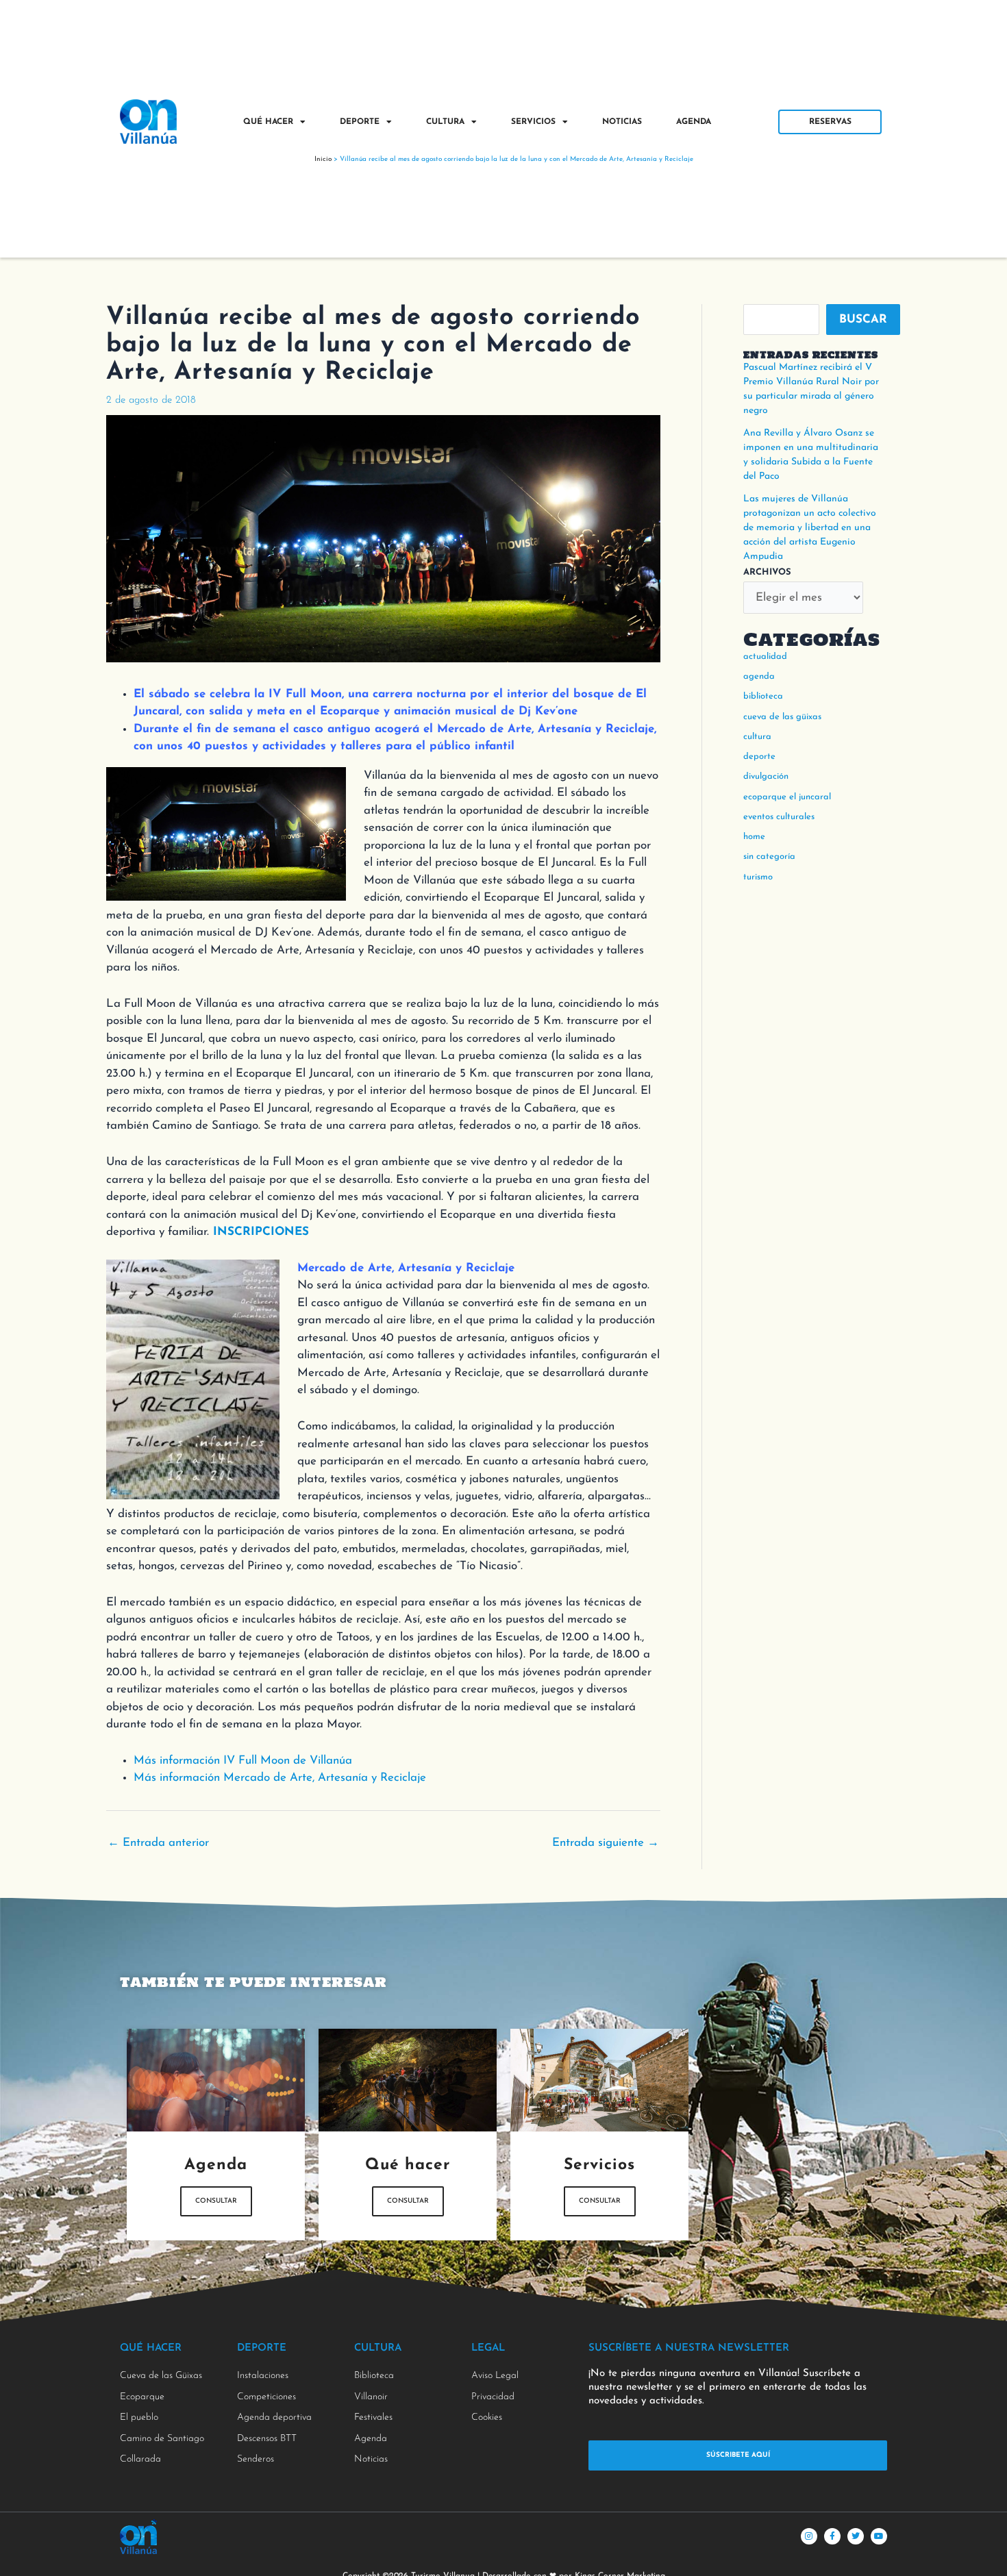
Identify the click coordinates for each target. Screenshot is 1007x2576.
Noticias (622, 122)
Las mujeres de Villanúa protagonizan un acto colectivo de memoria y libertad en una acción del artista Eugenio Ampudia (810, 528)
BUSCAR (863, 320)
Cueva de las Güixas (782, 717)
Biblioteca (763, 696)
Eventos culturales (779, 817)
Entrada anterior (158, 1843)
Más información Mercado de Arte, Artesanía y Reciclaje (280, 1778)
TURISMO (758, 877)
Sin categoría (769, 856)
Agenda (694, 122)
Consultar (216, 2201)
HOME (754, 837)
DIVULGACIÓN (766, 776)
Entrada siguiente (606, 1843)
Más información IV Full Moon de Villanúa (243, 1761)
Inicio (323, 159)
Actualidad (765, 656)
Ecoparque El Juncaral (787, 797)
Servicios (533, 122)
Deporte (360, 122)
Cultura (445, 122)
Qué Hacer (268, 122)
